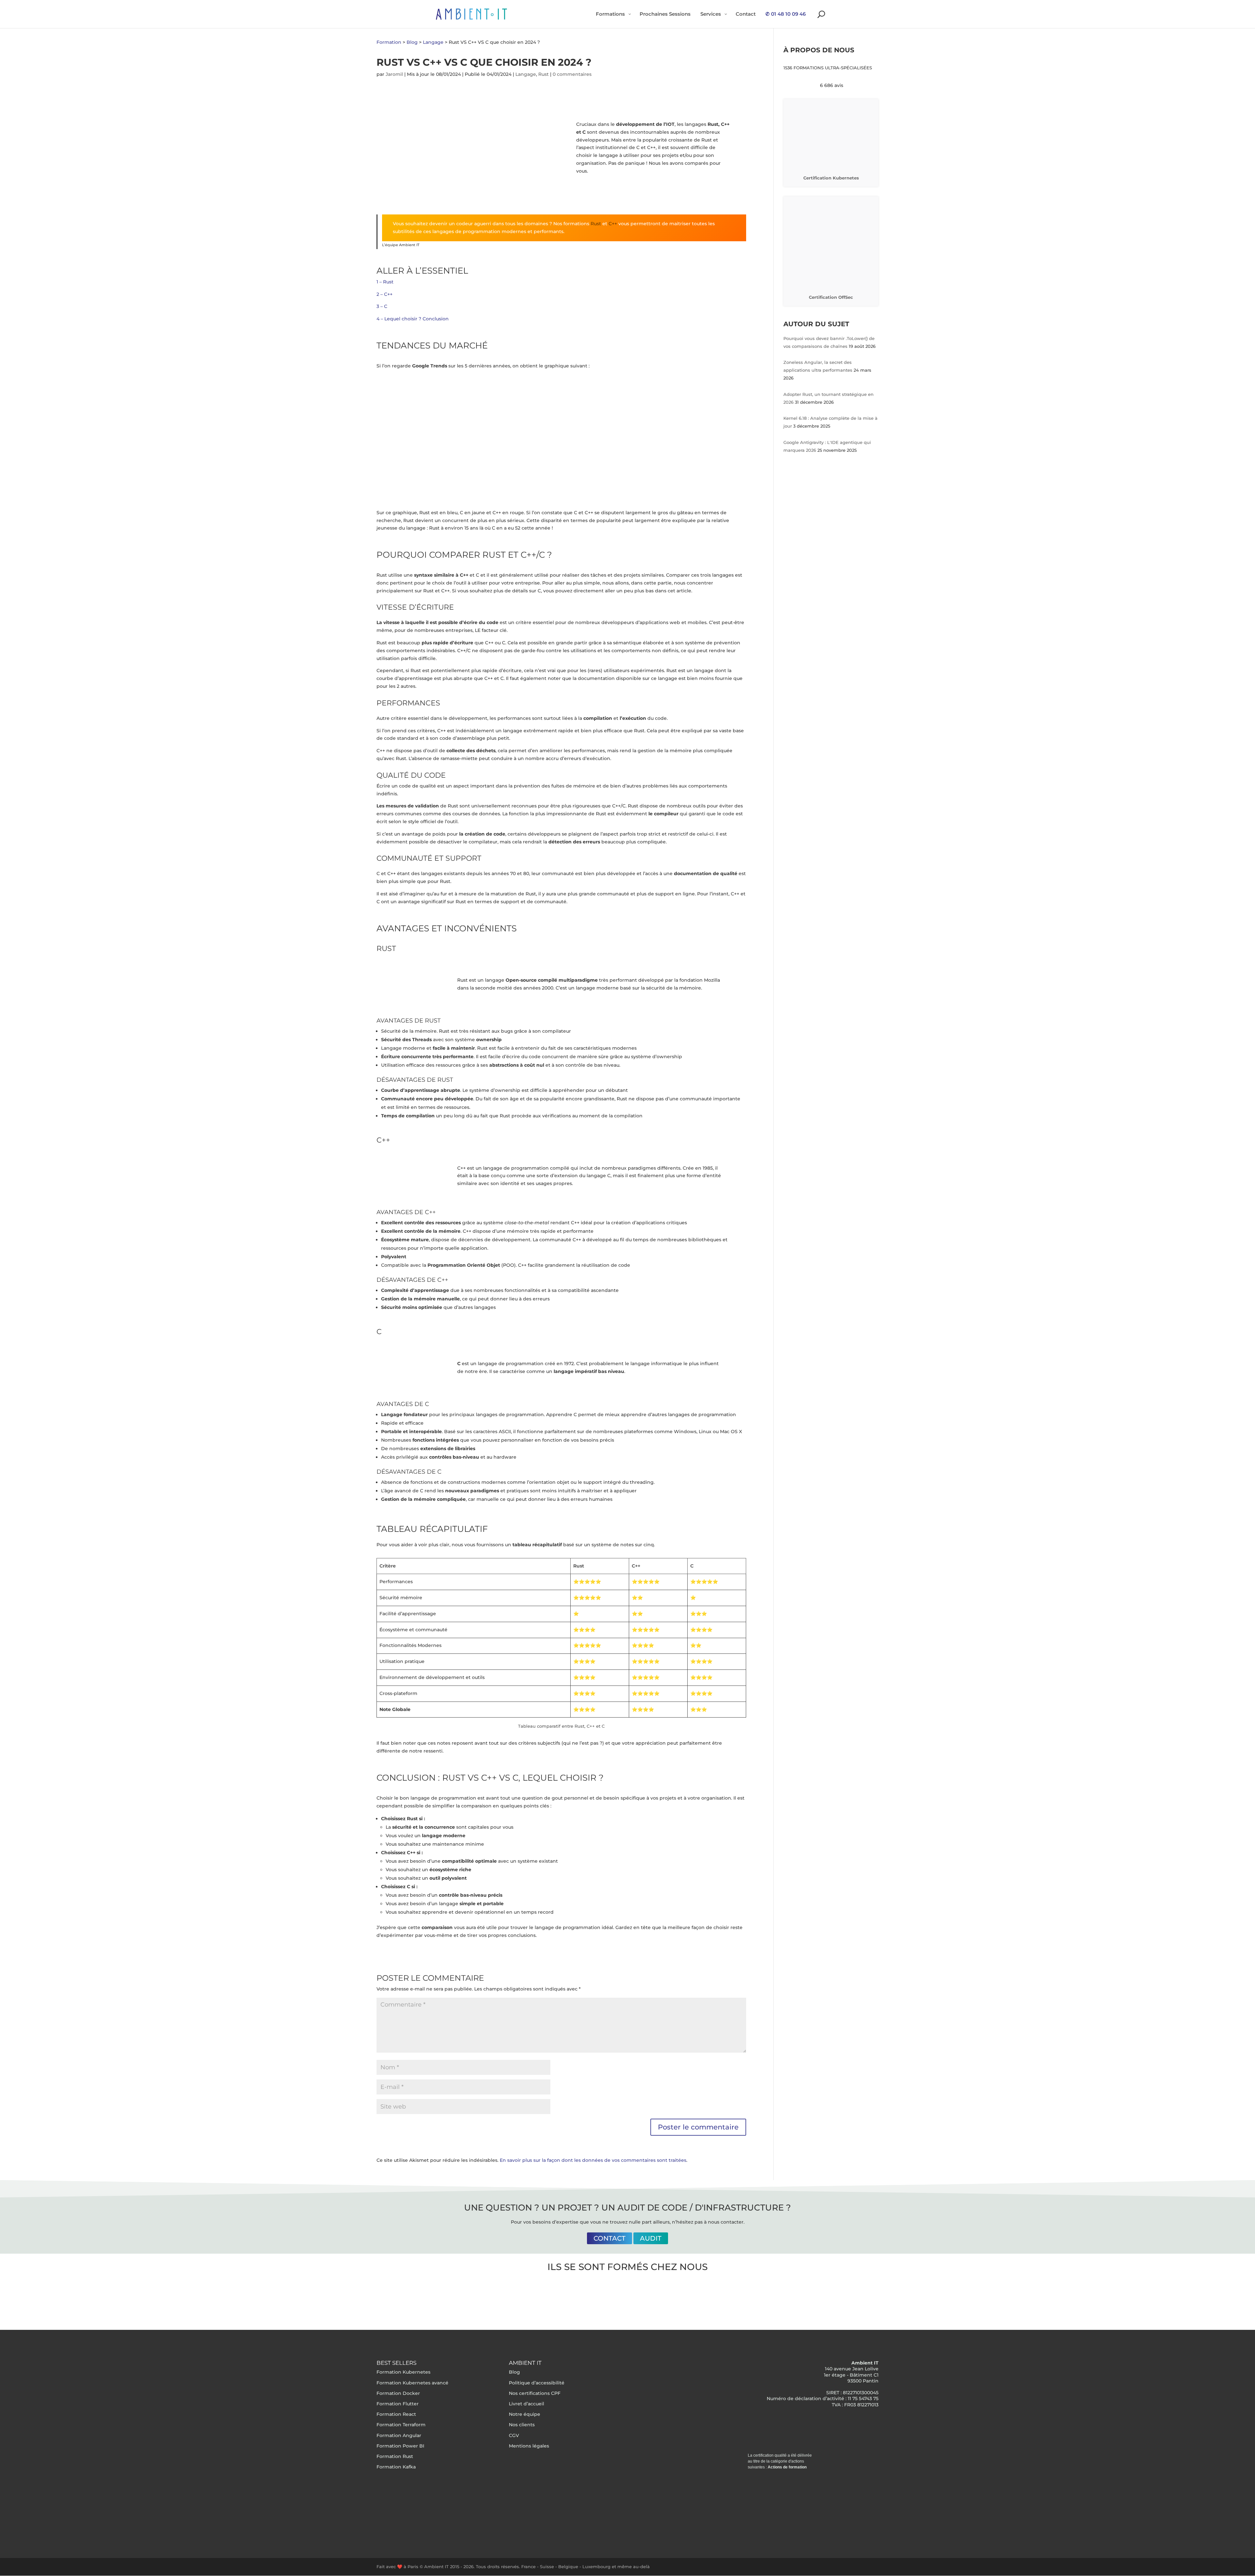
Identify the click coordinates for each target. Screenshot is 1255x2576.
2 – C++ (385, 294)
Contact (610, 2238)
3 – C (382, 306)
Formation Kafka (396, 2467)
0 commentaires (572, 74)
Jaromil (394, 74)
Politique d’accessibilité (537, 2383)
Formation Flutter (398, 2404)
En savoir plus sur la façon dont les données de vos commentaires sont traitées (593, 2160)
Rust (544, 74)
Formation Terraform (401, 2425)
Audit (651, 2238)
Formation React (396, 2414)
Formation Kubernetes (403, 2372)
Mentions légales (529, 2446)
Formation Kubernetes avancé (412, 2383)
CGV (514, 2435)
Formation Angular (399, 2435)
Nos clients (522, 2425)
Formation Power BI (400, 2446)
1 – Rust (385, 282)
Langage (526, 74)
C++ (613, 224)
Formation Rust (395, 2456)
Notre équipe (525, 2414)
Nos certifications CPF (535, 2393)
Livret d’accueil (527, 2404)
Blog (514, 2372)
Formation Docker (398, 2393)
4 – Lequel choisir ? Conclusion (413, 319)
